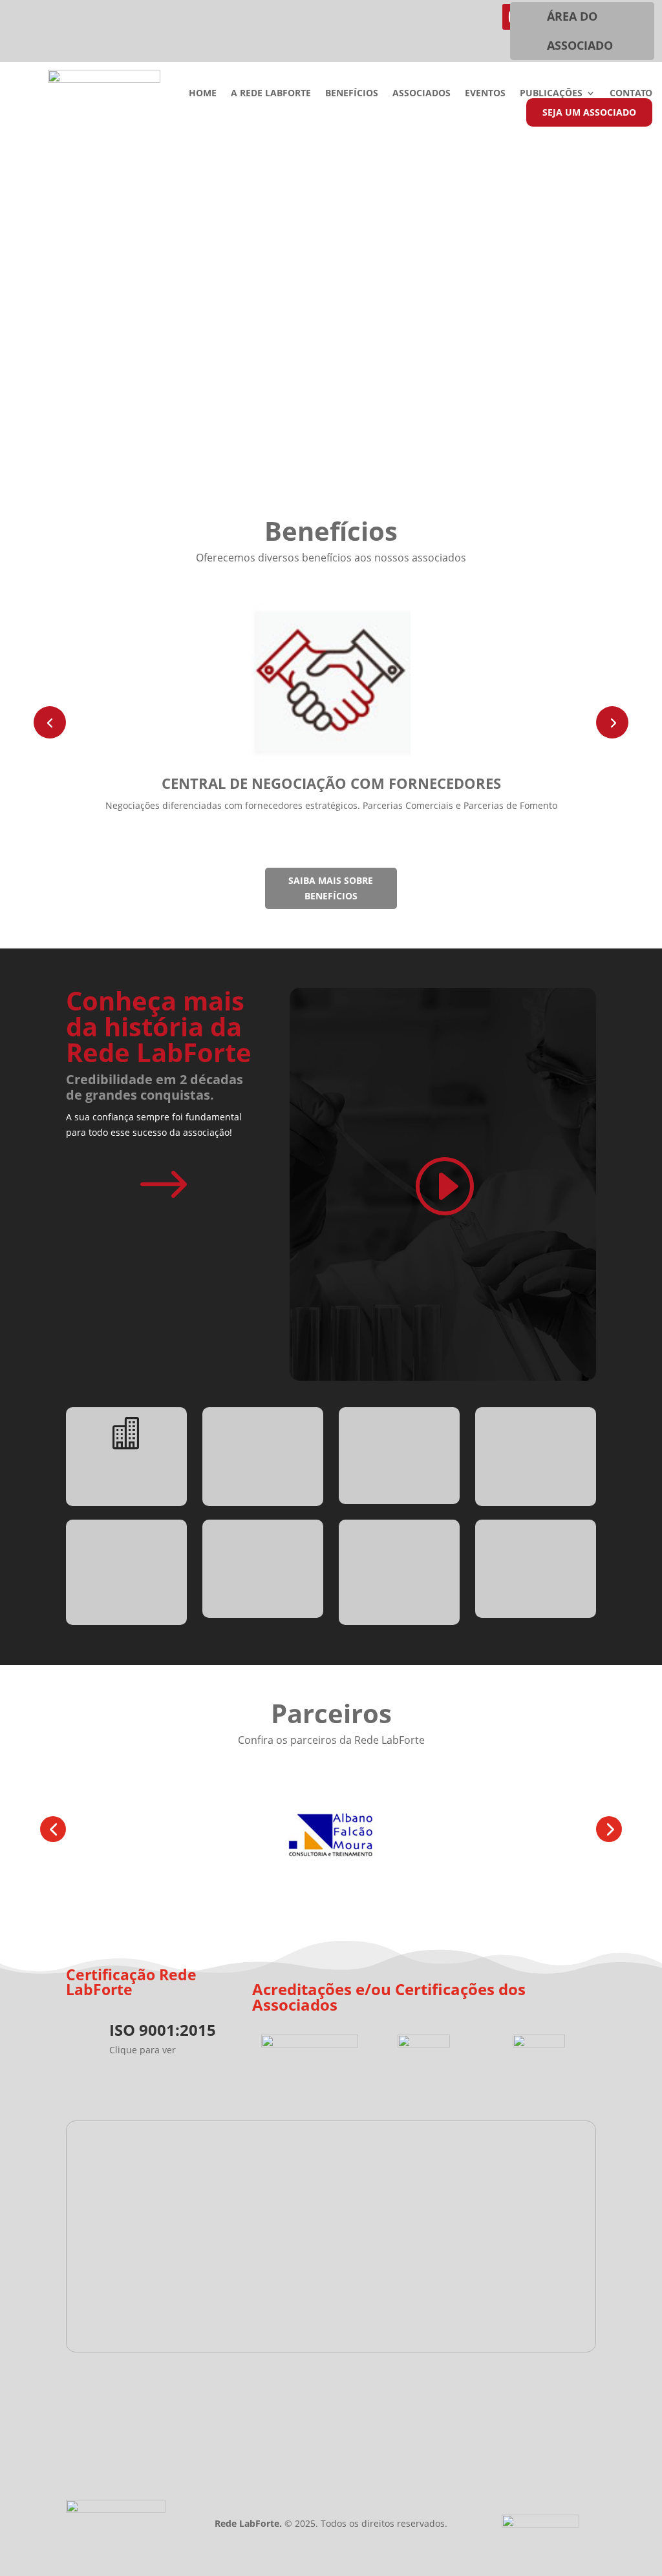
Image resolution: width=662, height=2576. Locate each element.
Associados (422, 94)
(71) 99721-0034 (169, 2389)
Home (203, 94)
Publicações (551, 94)
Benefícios (352, 94)
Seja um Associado (589, 112)
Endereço (334, 2388)
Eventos (485, 94)
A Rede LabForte (271, 94)
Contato (631, 94)
